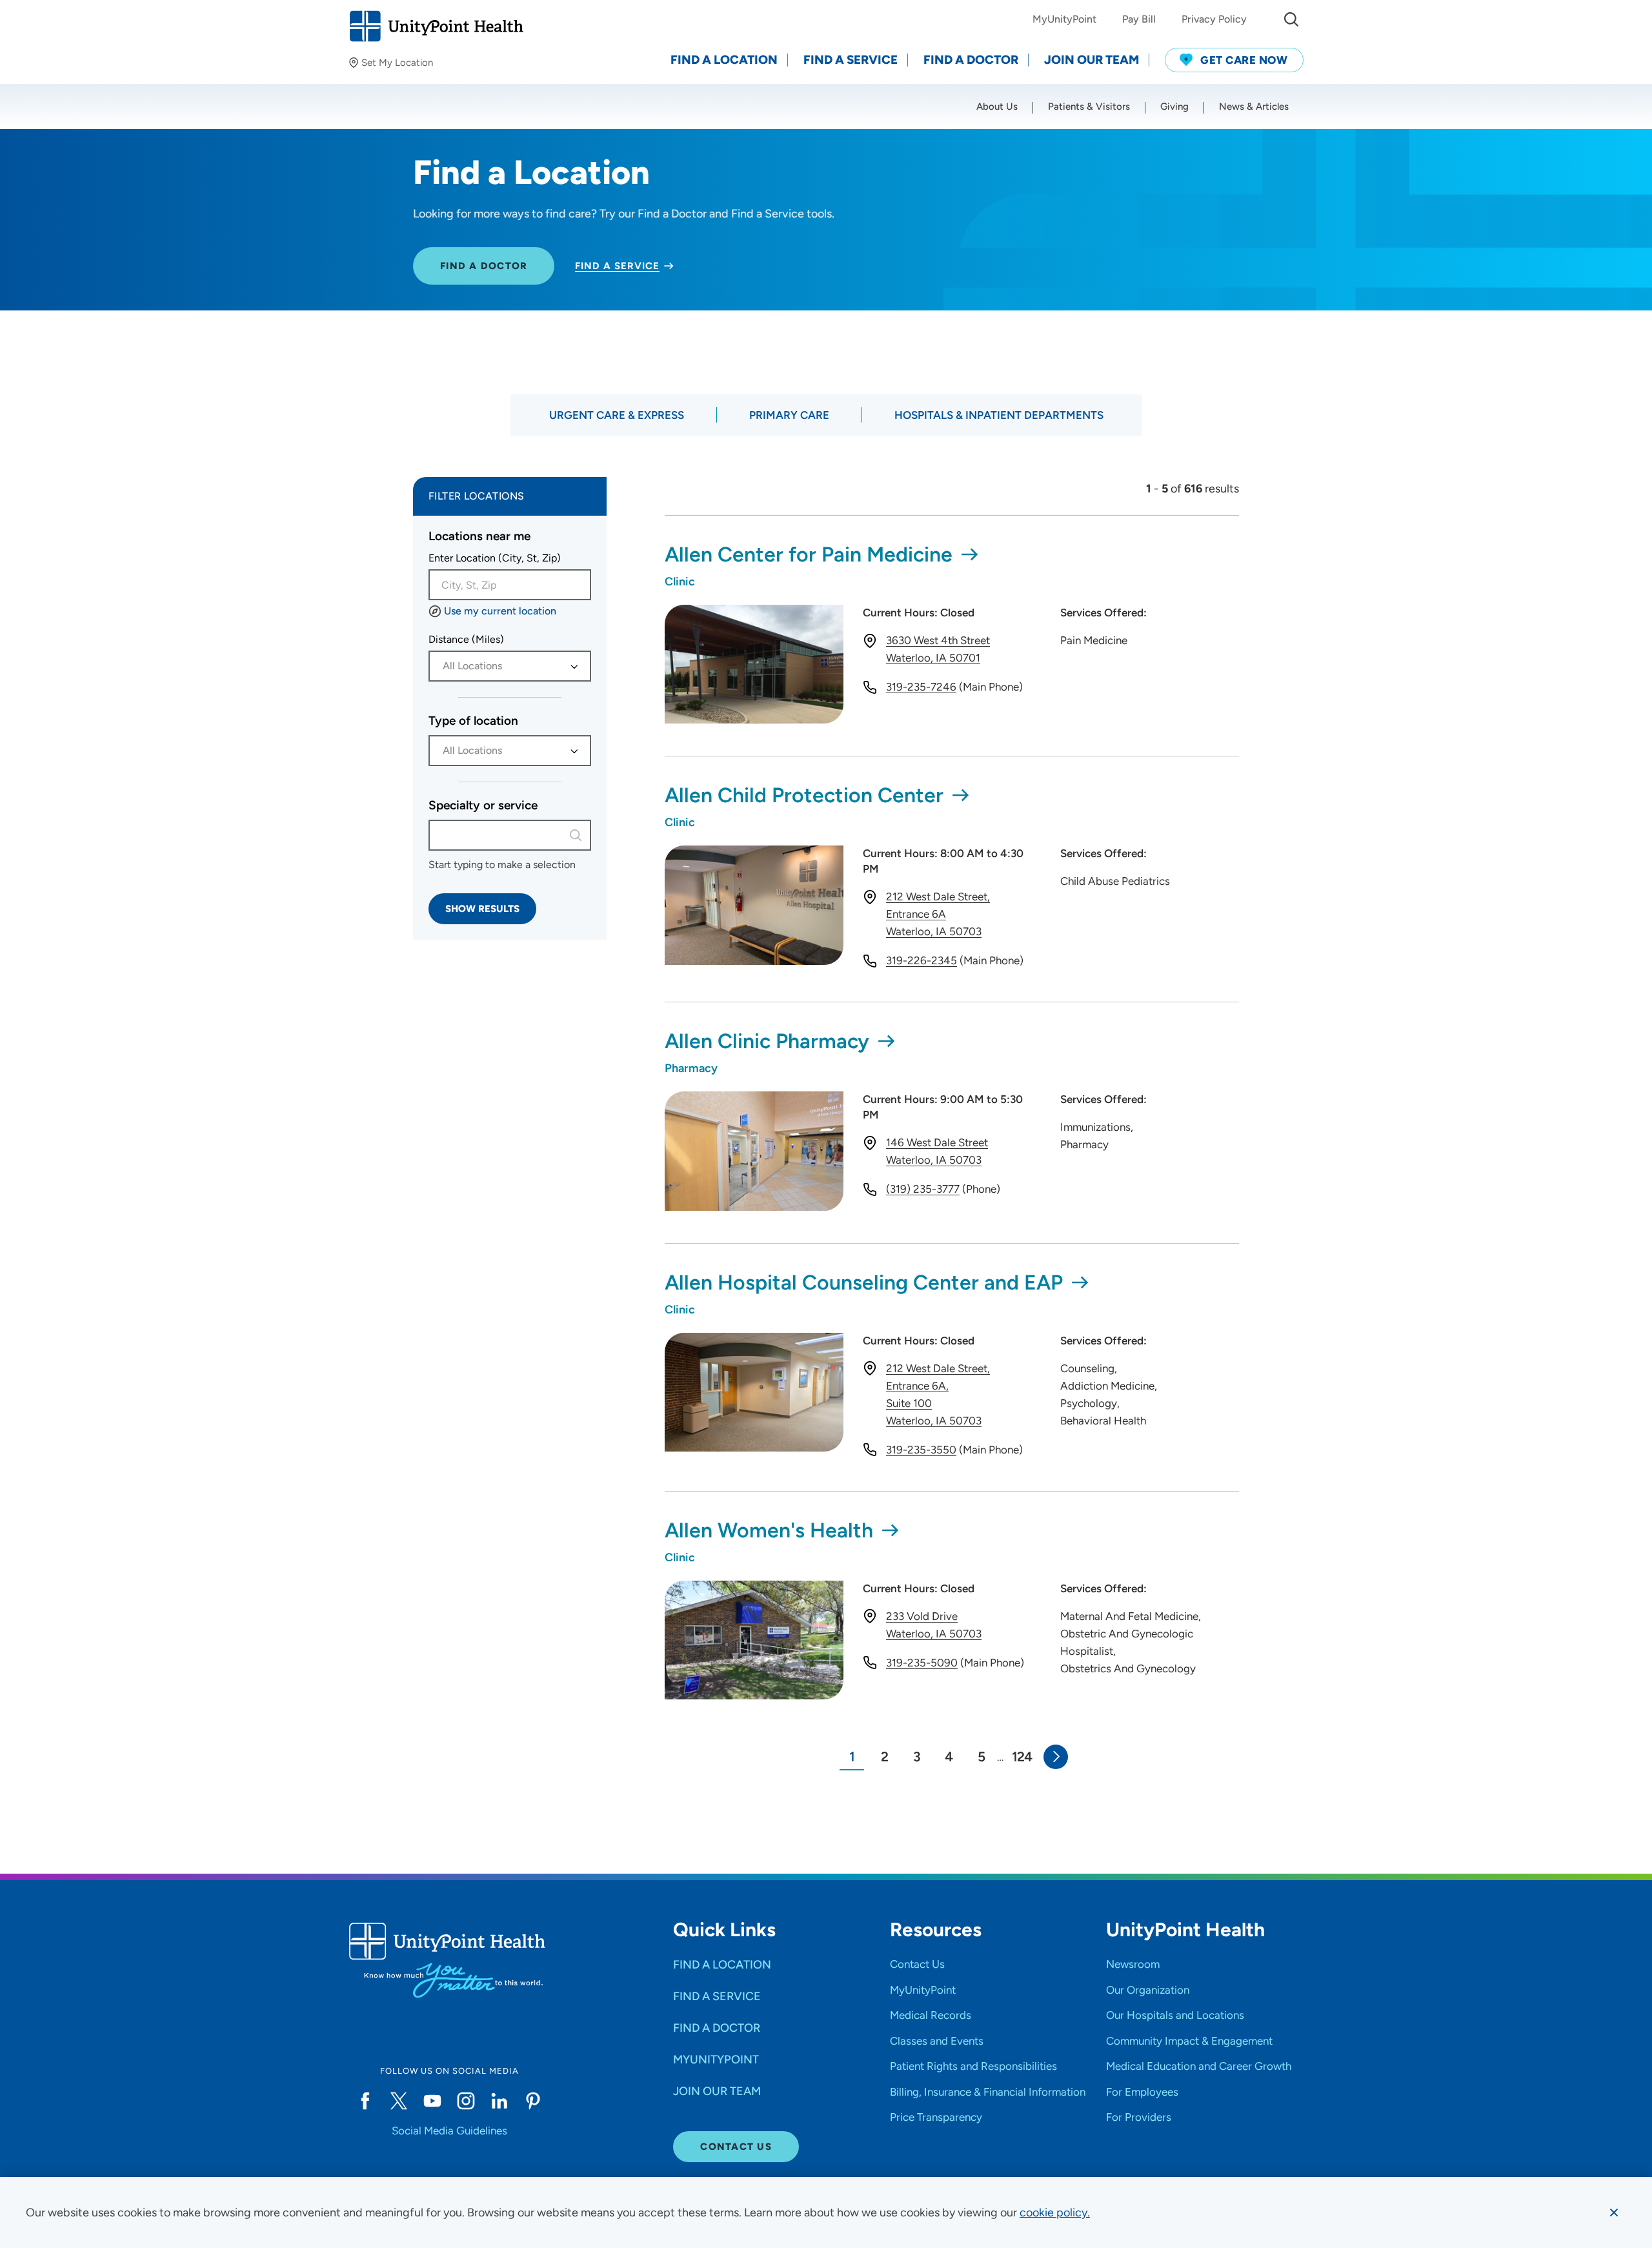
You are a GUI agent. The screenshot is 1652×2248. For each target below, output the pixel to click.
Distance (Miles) (466, 639)
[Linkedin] (499, 2101)
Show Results (482, 909)
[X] (399, 2101)
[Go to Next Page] (1056, 1757)
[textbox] (503, 666)
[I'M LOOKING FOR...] (1291, 19)
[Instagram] (466, 2101)
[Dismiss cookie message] (1614, 2213)
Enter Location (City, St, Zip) (495, 558)
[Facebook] (365, 2101)
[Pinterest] (533, 2101)
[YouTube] (432, 2101)
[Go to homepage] (436, 26)
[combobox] (510, 585)
